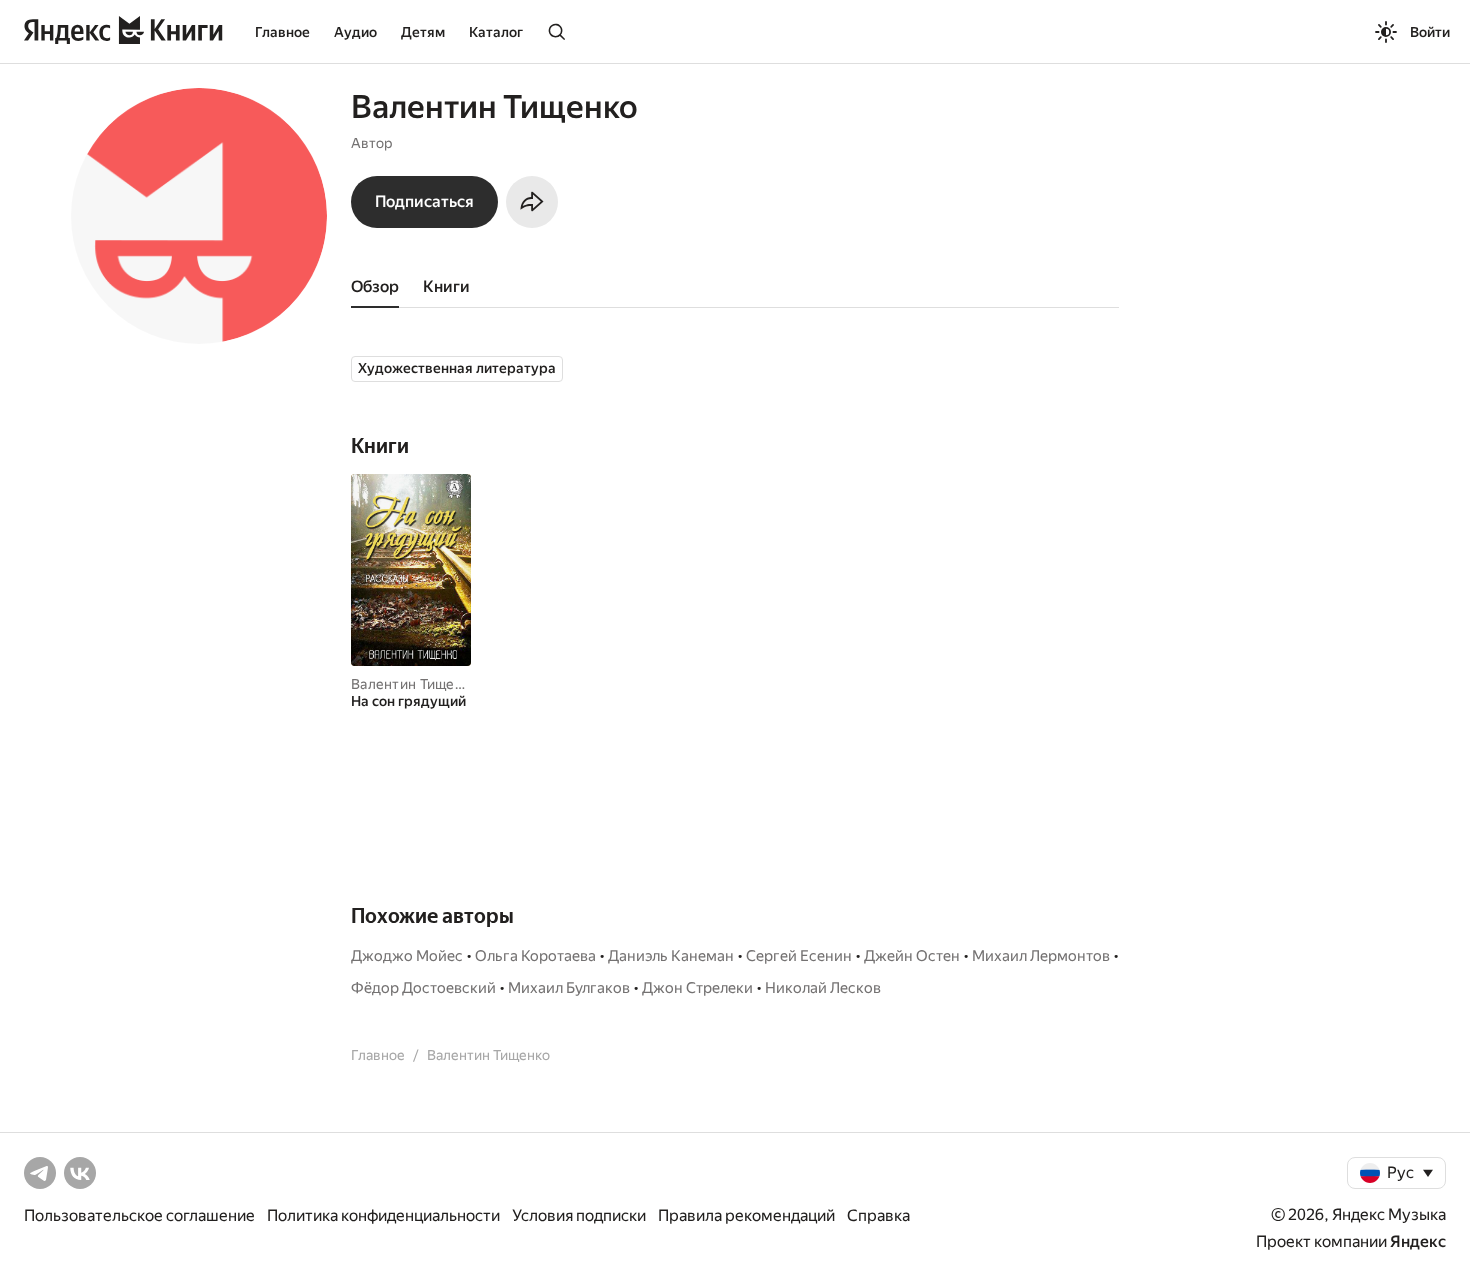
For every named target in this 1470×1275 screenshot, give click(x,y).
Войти (1430, 32)
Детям (423, 32)
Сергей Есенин (799, 956)
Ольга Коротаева (535, 956)
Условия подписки (579, 1215)
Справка (878, 1215)
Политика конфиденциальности (383, 1215)
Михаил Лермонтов (1041, 956)
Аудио (355, 32)
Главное (282, 32)
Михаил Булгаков (569, 988)
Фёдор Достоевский (423, 988)
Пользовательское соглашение (139, 1215)
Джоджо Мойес (407, 956)
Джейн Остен (912, 956)
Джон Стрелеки (697, 988)
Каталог (496, 32)
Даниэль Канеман (671, 956)
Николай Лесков (823, 988)
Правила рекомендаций (746, 1215)
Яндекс (1418, 1241)
